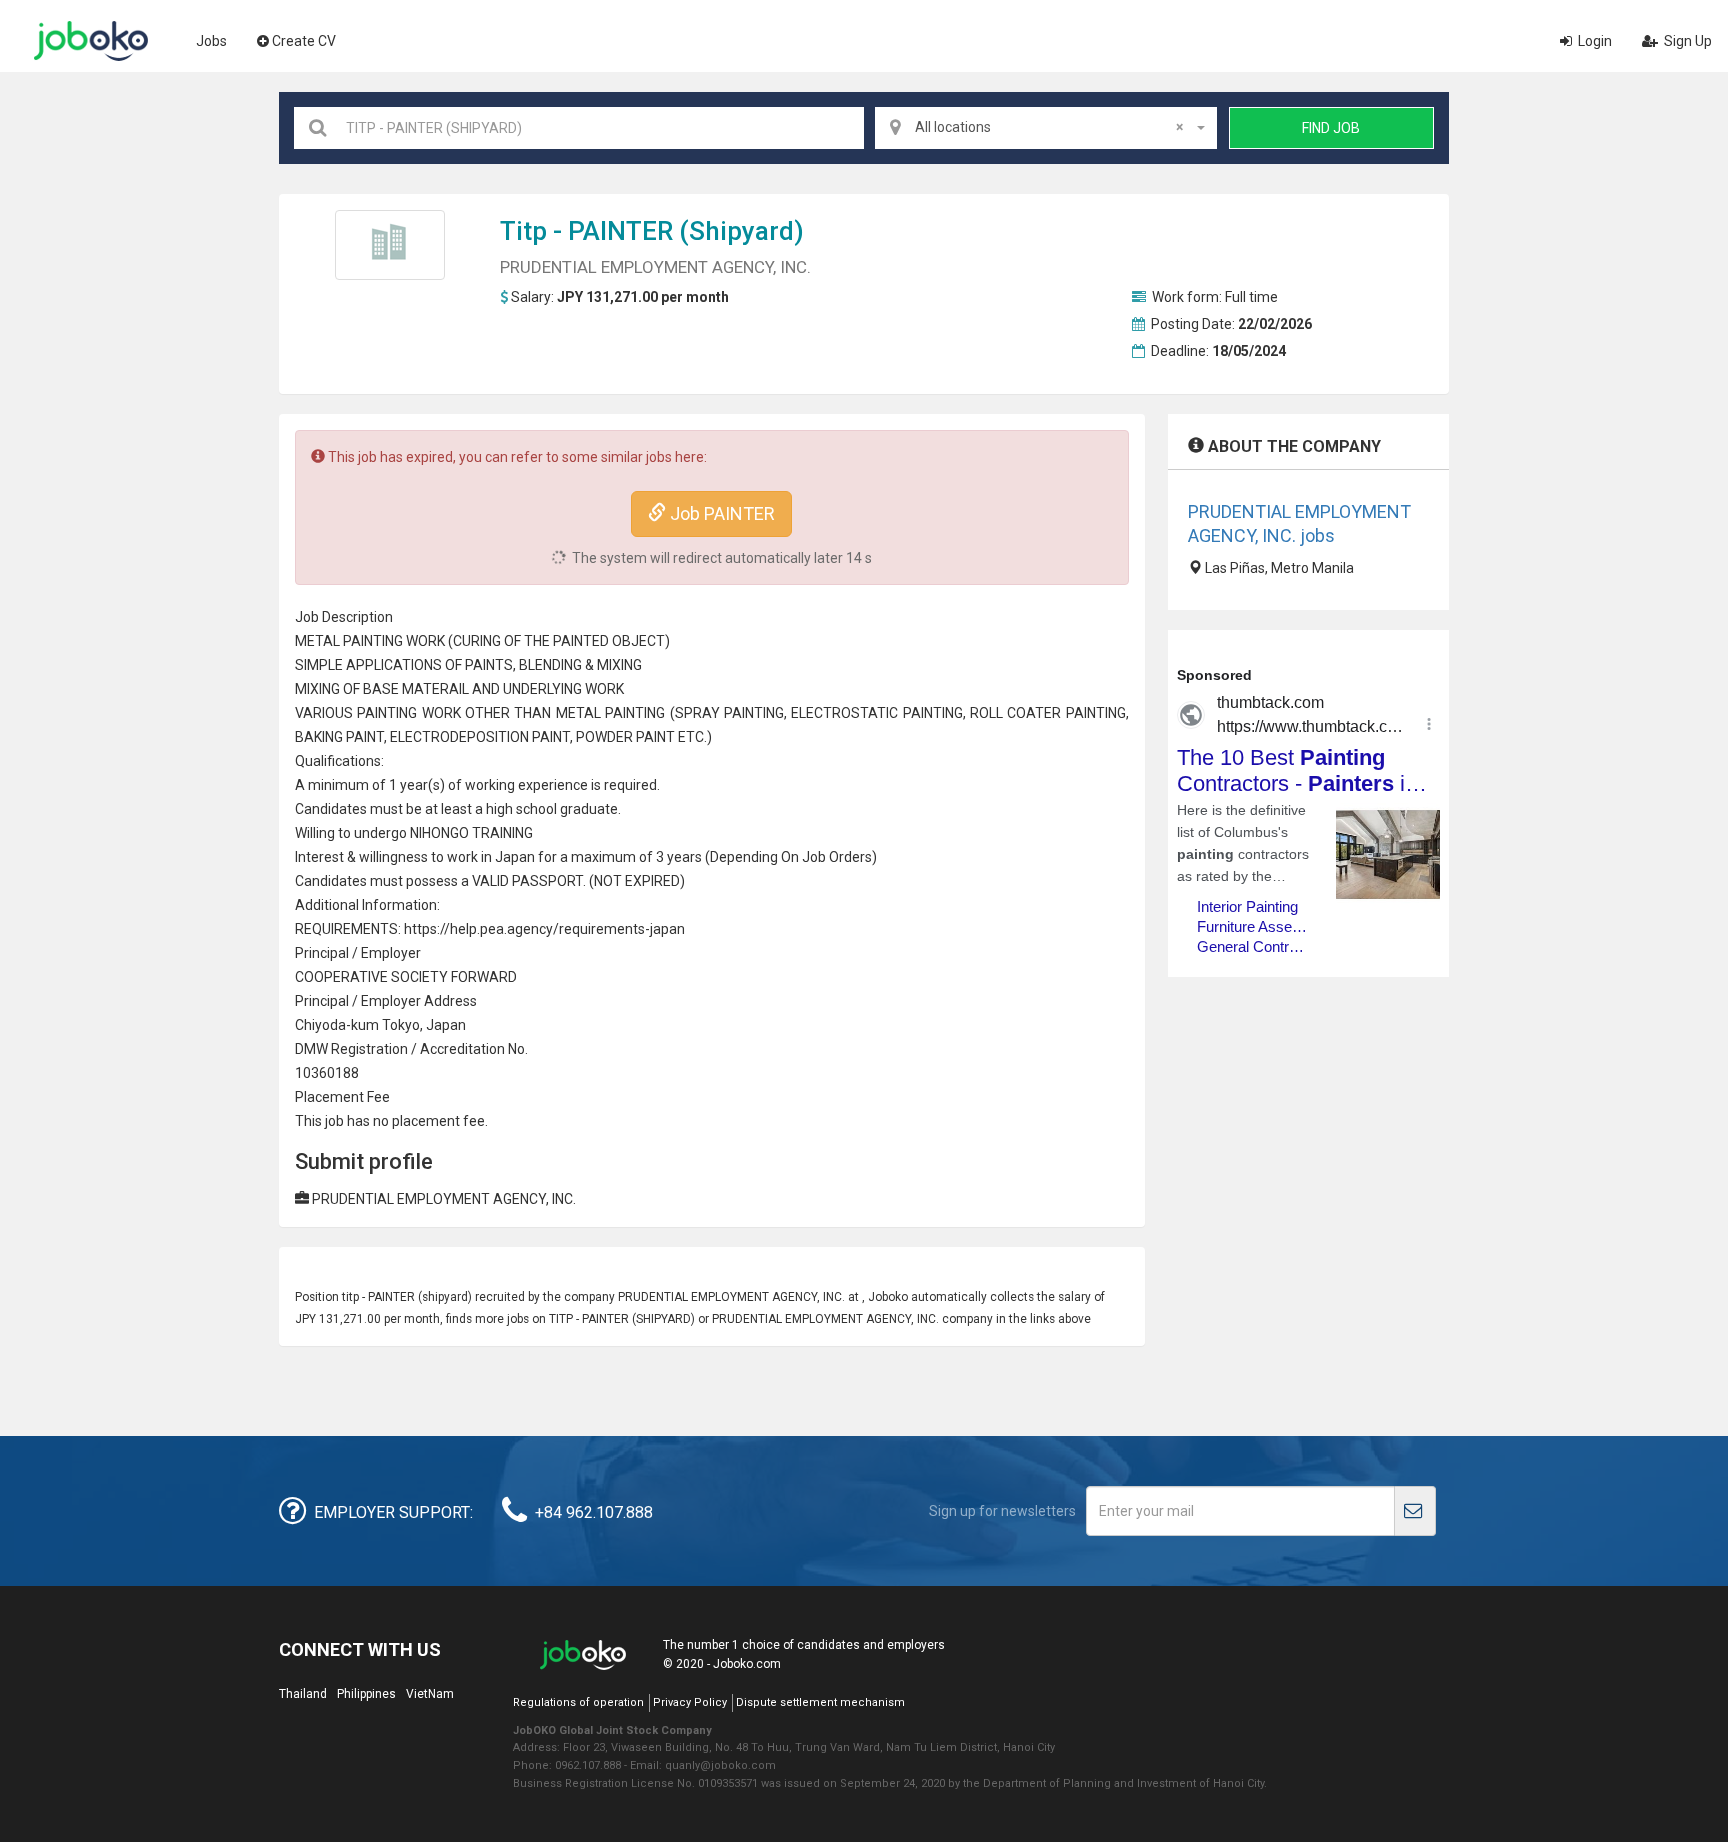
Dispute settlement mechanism (820, 1702)
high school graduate (552, 809)
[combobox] (1046, 128)
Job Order (833, 857)
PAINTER (620, 231)
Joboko (91, 41)
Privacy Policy (690, 1702)
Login (1593, 41)
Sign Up (1686, 41)
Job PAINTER (720, 513)
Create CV (304, 41)
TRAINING (502, 833)
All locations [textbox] (1049, 127)
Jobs (211, 41)
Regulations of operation (578, 1702)
